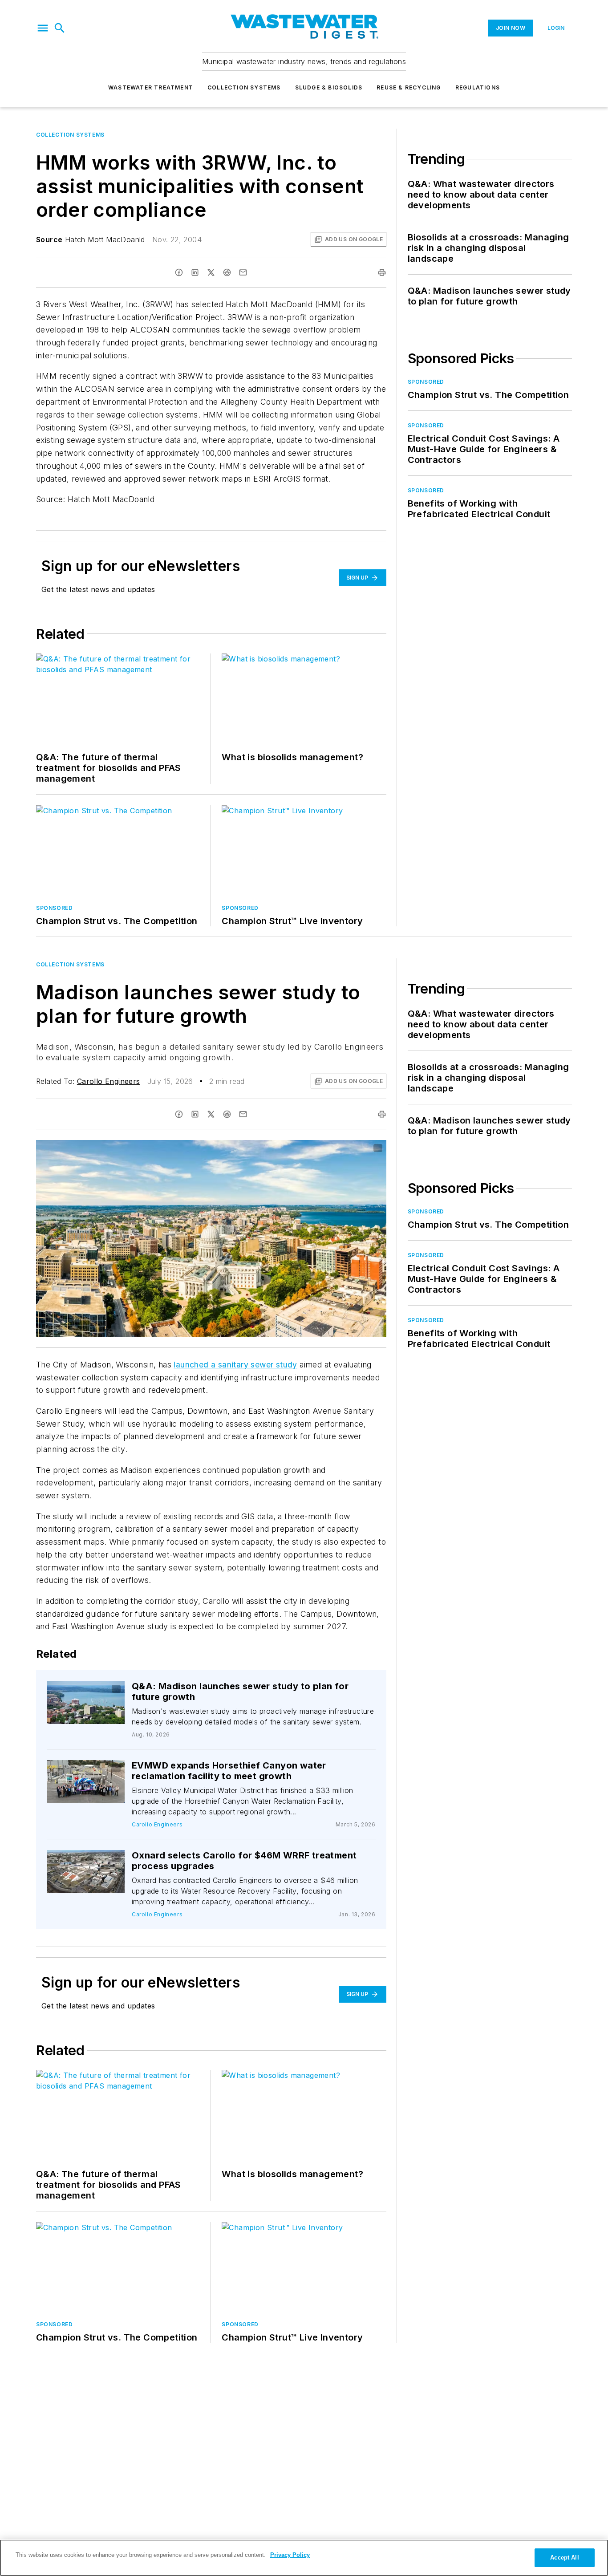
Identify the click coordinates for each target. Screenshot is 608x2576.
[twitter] (211, 272)
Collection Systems (244, 87)
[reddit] (227, 272)
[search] (60, 28)
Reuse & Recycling (409, 87)
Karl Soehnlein (95, 1692)
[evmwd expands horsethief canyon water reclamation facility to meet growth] (86, 1782)
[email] (243, 272)
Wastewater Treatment (151, 87)
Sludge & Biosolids (329, 87)
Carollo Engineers (109, 1081)
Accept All (564, 2558)
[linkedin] (195, 272)
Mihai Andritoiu (304, 1148)
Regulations (478, 87)
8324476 (79, 1689)
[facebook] (179, 272)
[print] (382, 272)
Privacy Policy (290, 2555)
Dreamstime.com (350, 1148)
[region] (304, 2558)
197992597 (261, 1148)
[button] (43, 28)
